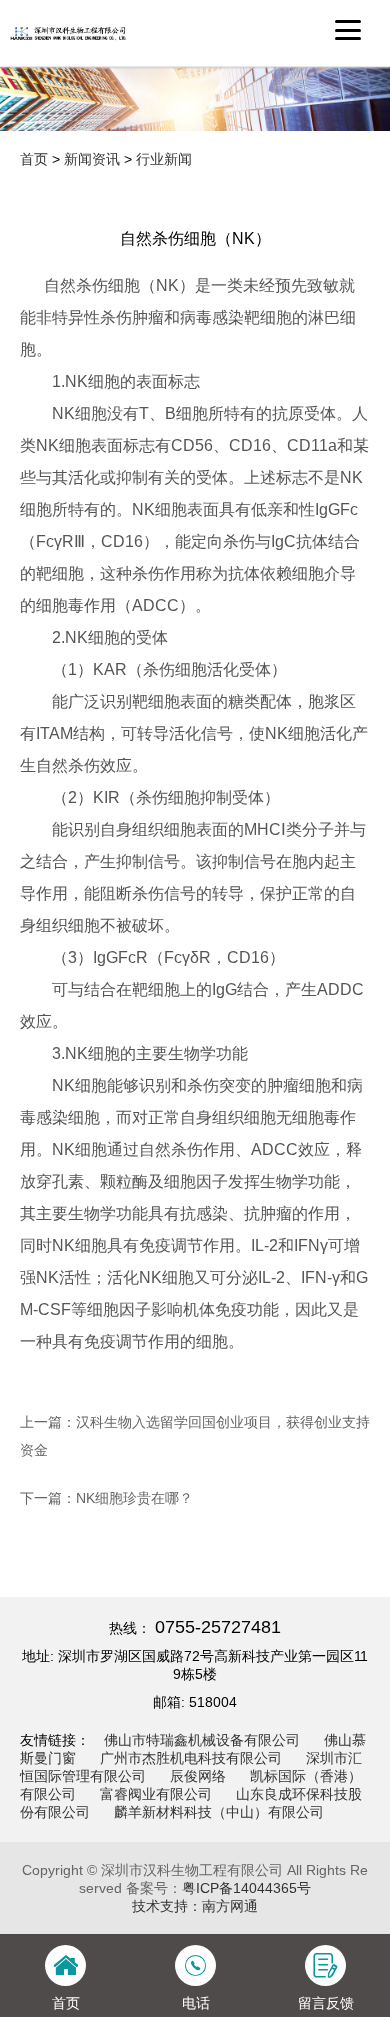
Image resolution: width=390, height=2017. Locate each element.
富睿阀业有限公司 (156, 1794)
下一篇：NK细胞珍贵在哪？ (106, 1498)
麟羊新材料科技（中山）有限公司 (219, 1812)
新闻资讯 (92, 159)
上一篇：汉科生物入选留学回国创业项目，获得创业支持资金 (195, 1436)
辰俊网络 (198, 1776)
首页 (34, 159)
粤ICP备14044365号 (246, 1888)
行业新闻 (164, 159)
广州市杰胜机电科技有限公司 (191, 1758)
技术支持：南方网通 (195, 1906)
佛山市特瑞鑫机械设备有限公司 (202, 1740)
